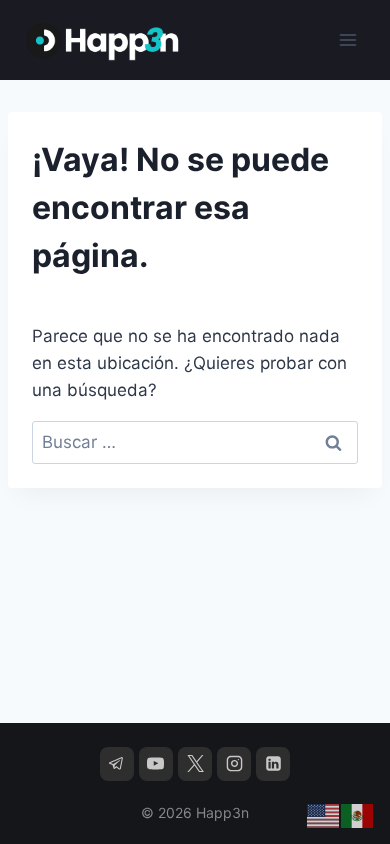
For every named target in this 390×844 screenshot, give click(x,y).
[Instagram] (234, 764)
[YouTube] (156, 764)
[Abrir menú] (347, 39)
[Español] (358, 815)
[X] (195, 764)
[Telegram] (117, 764)
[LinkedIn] (273, 764)
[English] (324, 815)
